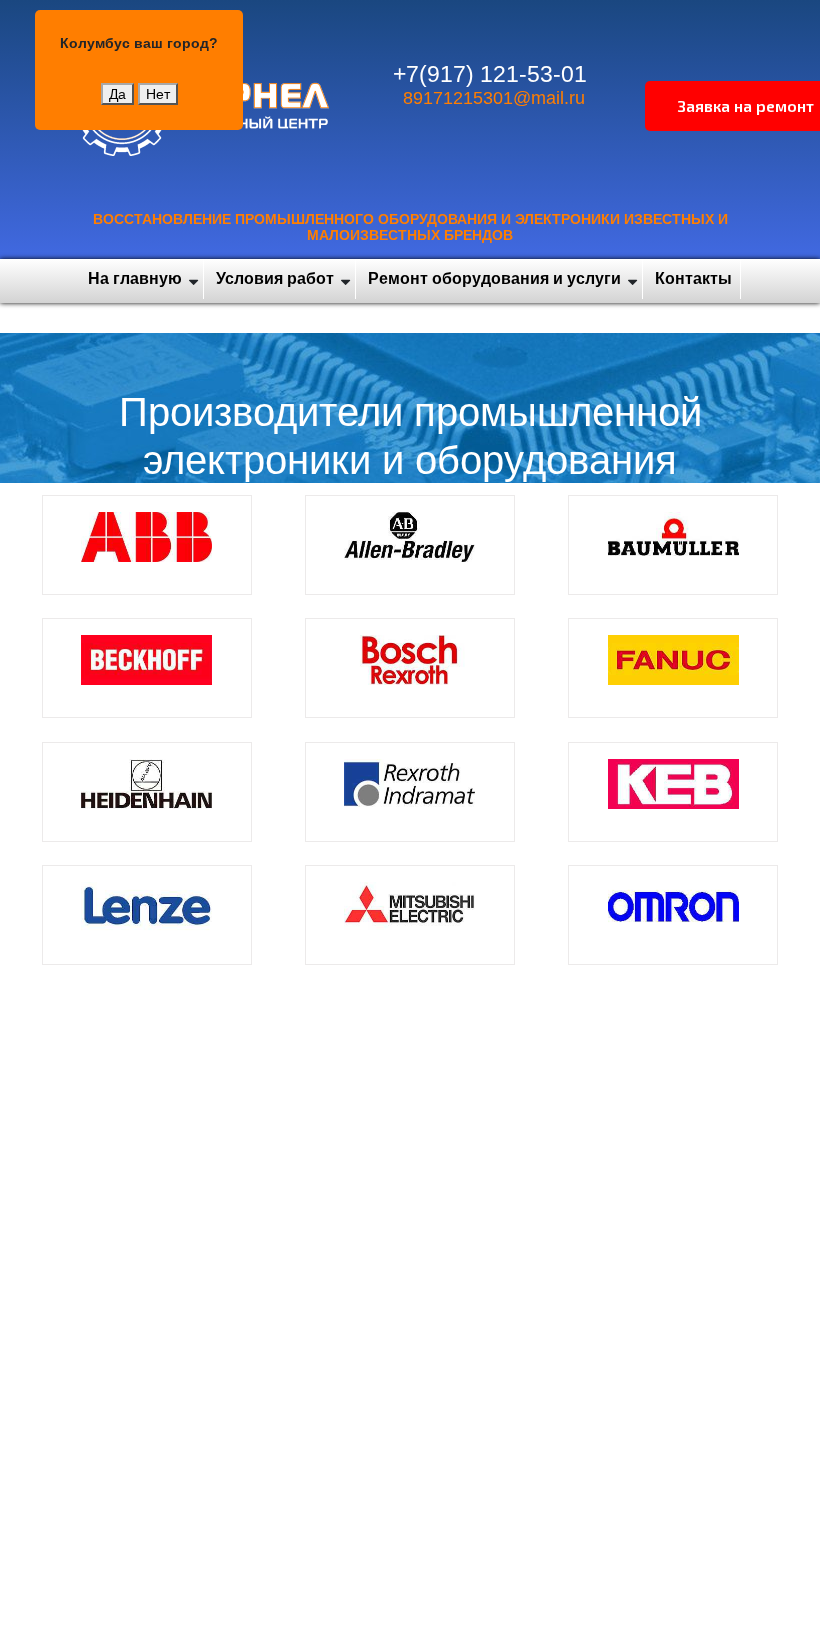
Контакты (693, 278)
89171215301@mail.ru (493, 98)
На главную (135, 278)
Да (117, 94)
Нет (158, 94)
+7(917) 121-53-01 (490, 74)
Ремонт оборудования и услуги (494, 278)
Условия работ (275, 278)
